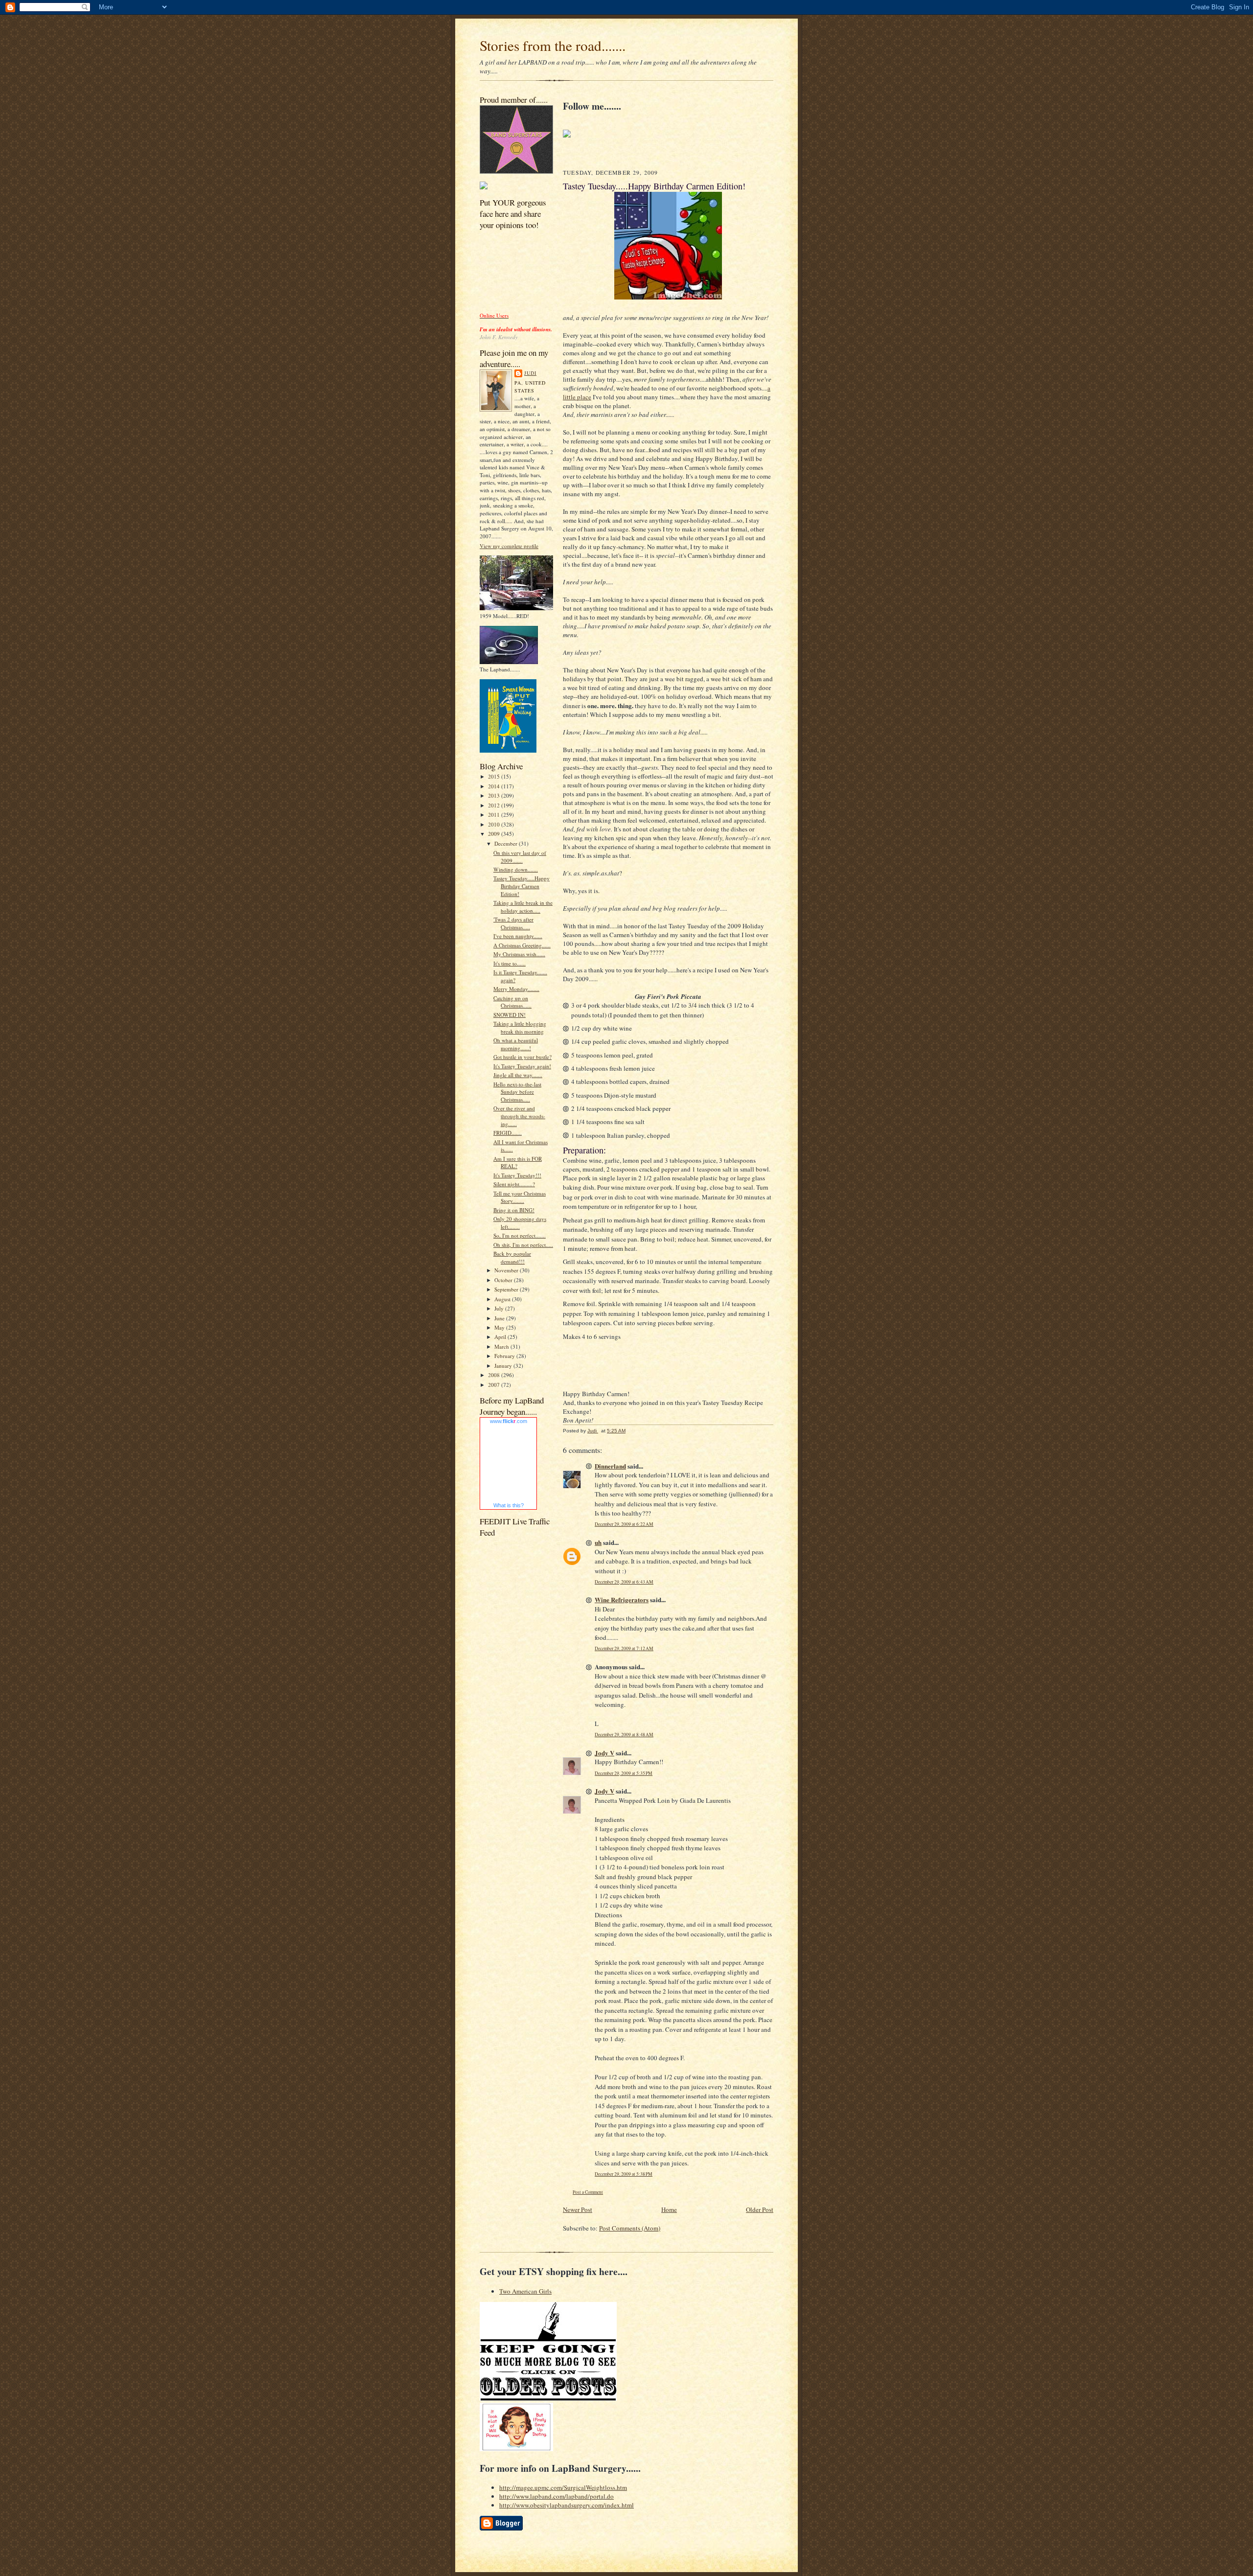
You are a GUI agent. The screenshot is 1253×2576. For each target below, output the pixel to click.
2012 (495, 805)
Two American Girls (525, 2291)
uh (598, 1542)
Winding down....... (516, 869)
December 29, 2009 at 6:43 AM (624, 1582)
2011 (495, 815)
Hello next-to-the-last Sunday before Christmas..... (517, 1092)
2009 (495, 834)
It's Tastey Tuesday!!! (517, 1175)
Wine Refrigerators (622, 1599)
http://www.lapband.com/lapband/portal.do (557, 2496)
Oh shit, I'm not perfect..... (523, 1245)
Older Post (760, 2209)
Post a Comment (588, 2192)
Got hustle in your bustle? (522, 1057)
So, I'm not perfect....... (520, 1235)
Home (669, 2209)
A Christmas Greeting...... (522, 945)
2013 (495, 795)
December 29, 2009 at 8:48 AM (624, 1735)
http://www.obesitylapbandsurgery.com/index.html (567, 2505)
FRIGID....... (508, 1133)
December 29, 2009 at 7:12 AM (624, 1648)
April (501, 1337)
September (507, 1289)
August (503, 1299)
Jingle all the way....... (518, 1075)
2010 (495, 824)
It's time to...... (510, 963)
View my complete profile (509, 546)
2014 (495, 786)
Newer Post (578, 2209)
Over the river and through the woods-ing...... (519, 1116)
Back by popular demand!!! (512, 1257)
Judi (530, 373)
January (504, 1366)
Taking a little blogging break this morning (520, 1027)
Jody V (604, 1753)
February (505, 1356)
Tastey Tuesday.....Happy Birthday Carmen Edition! (522, 886)
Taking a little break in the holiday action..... (523, 907)
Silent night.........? (514, 1184)
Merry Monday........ (516, 989)
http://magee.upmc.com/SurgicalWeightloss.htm (563, 2487)
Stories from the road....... (553, 45)
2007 (495, 1385)
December (507, 843)
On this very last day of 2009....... (520, 857)
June (500, 1318)
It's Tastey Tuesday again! (522, 1066)
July (500, 1308)
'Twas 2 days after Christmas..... (513, 923)
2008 (495, 1375)
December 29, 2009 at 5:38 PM (624, 2174)
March (502, 1346)
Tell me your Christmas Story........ (520, 1197)
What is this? (509, 1505)
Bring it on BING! (514, 1210)
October (504, 1280)
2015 (495, 776)
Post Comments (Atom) (630, 2228)
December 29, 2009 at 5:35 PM (624, 1773)
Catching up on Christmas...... (512, 1002)
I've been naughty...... (518, 936)
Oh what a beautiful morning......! (516, 1044)
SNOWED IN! (510, 1015)
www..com (509, 1421)
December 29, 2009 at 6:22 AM (624, 1524)
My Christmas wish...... (519, 954)
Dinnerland (610, 1466)
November (507, 1270)
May (500, 1327)
